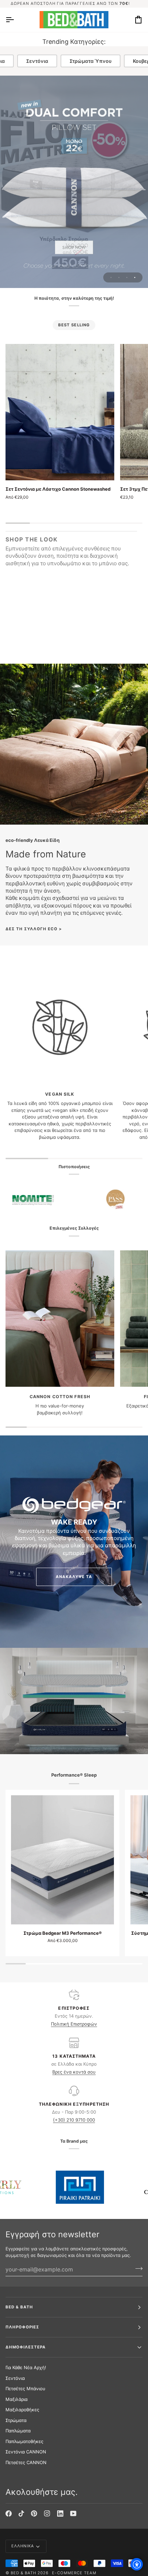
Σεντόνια (37, 61)
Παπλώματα (18, 2431)
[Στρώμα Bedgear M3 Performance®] (62, 1860)
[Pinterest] (34, 2513)
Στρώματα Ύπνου (91, 61)
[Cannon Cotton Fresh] (60, 1319)
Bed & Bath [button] (19, 2307)
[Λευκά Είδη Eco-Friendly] (74, 744)
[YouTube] (73, 2513)
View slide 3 (127, 277)
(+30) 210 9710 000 (74, 2120)
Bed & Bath (23, 2573)
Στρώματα (16, 2420)
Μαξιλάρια (17, 2399)
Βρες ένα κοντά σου (74, 2072)
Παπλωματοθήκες (24, 2441)
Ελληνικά (23, 2546)
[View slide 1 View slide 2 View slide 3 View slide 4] (74, 182)
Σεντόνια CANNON (26, 2452)
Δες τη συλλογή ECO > (34, 929)
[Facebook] (9, 2513)
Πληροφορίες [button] (22, 2327)
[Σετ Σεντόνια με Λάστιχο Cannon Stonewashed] (60, 412)
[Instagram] (47, 2513)
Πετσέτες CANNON (26, 2462)
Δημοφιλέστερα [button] (26, 2347)
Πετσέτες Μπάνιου (25, 2388)
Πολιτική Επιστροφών (74, 2024)
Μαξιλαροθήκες (22, 2410)
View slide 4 (135, 277)
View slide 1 (111, 277)
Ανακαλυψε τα (74, 1577)
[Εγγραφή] (137, 2269)
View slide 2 (119, 277)
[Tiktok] (21, 2513)
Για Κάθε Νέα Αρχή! (26, 2367)
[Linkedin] (60, 2513)
